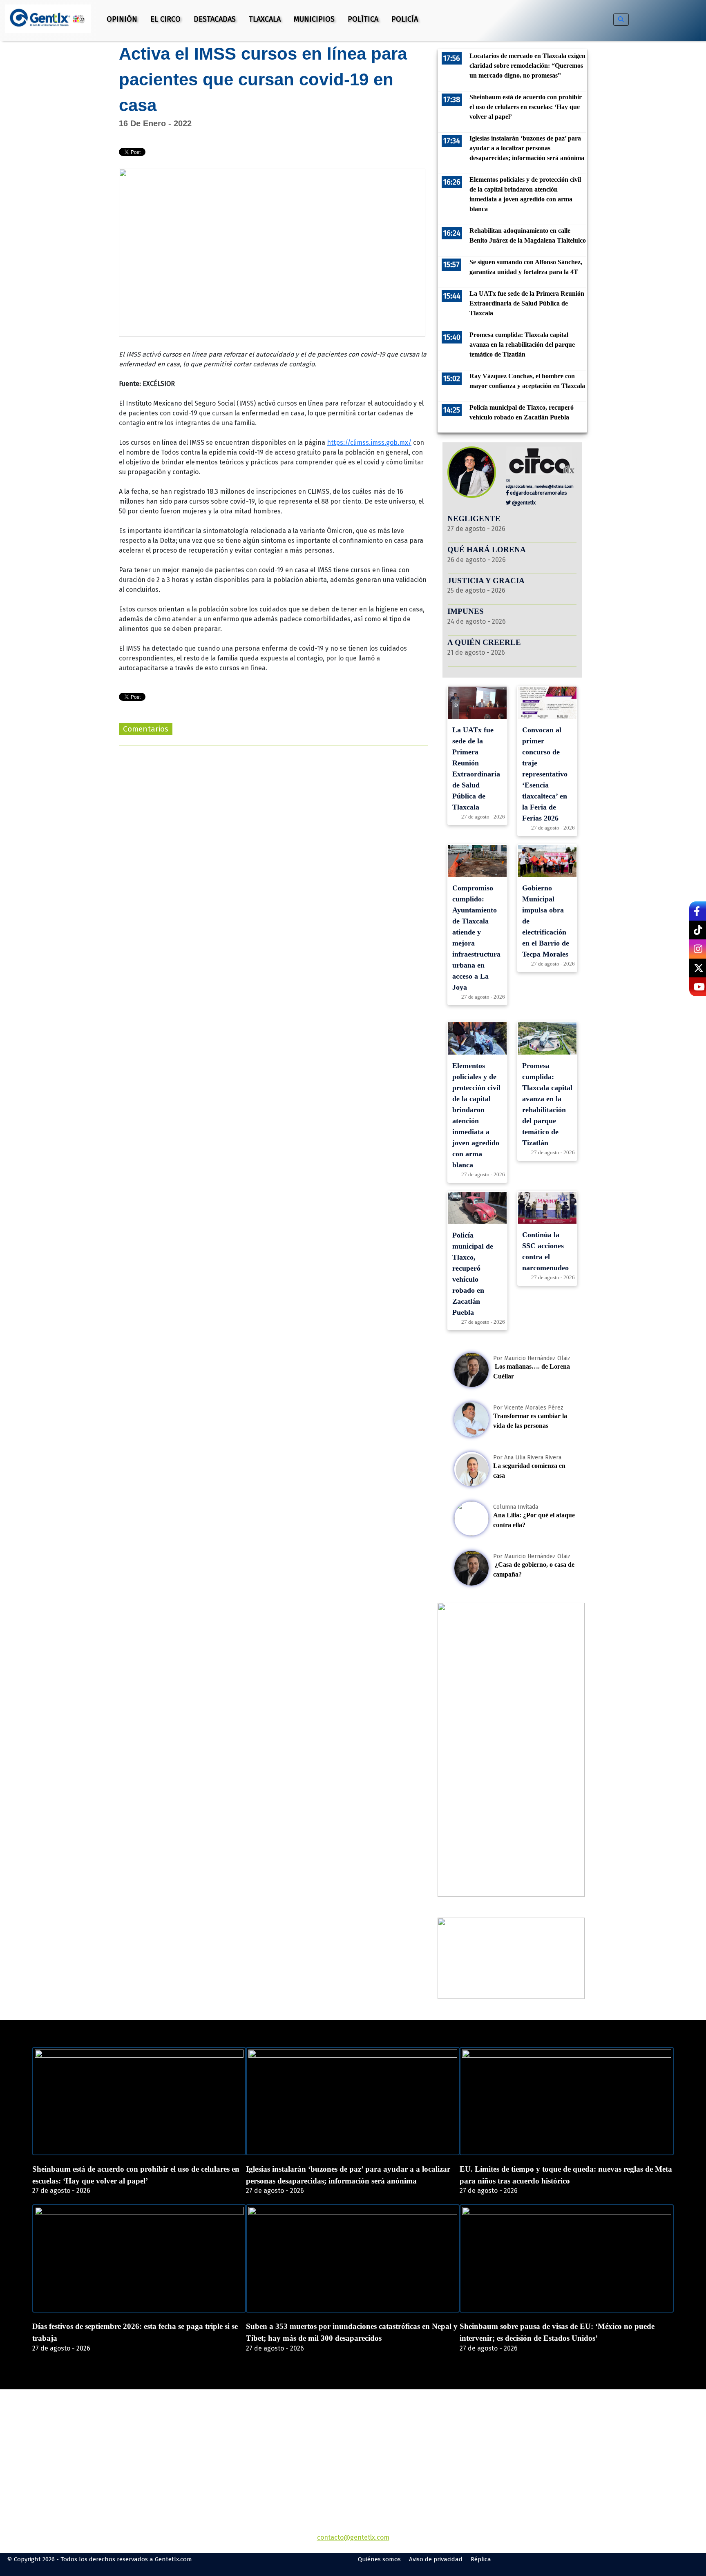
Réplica (481, 2559)
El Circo (165, 19)
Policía (405, 19)
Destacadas (215, 19)
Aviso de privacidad (436, 2559)
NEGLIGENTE (475, 519)
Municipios (314, 19)
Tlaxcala (265, 19)
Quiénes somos (379, 2559)
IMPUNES (466, 611)
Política (363, 19)
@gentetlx (523, 503)
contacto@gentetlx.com (353, 2537)
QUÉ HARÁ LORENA (487, 550)
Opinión (122, 19)
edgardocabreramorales (538, 493)
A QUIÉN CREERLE (484, 642)
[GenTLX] (353, 2436)
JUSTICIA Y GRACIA (486, 581)
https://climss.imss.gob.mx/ (369, 443)
